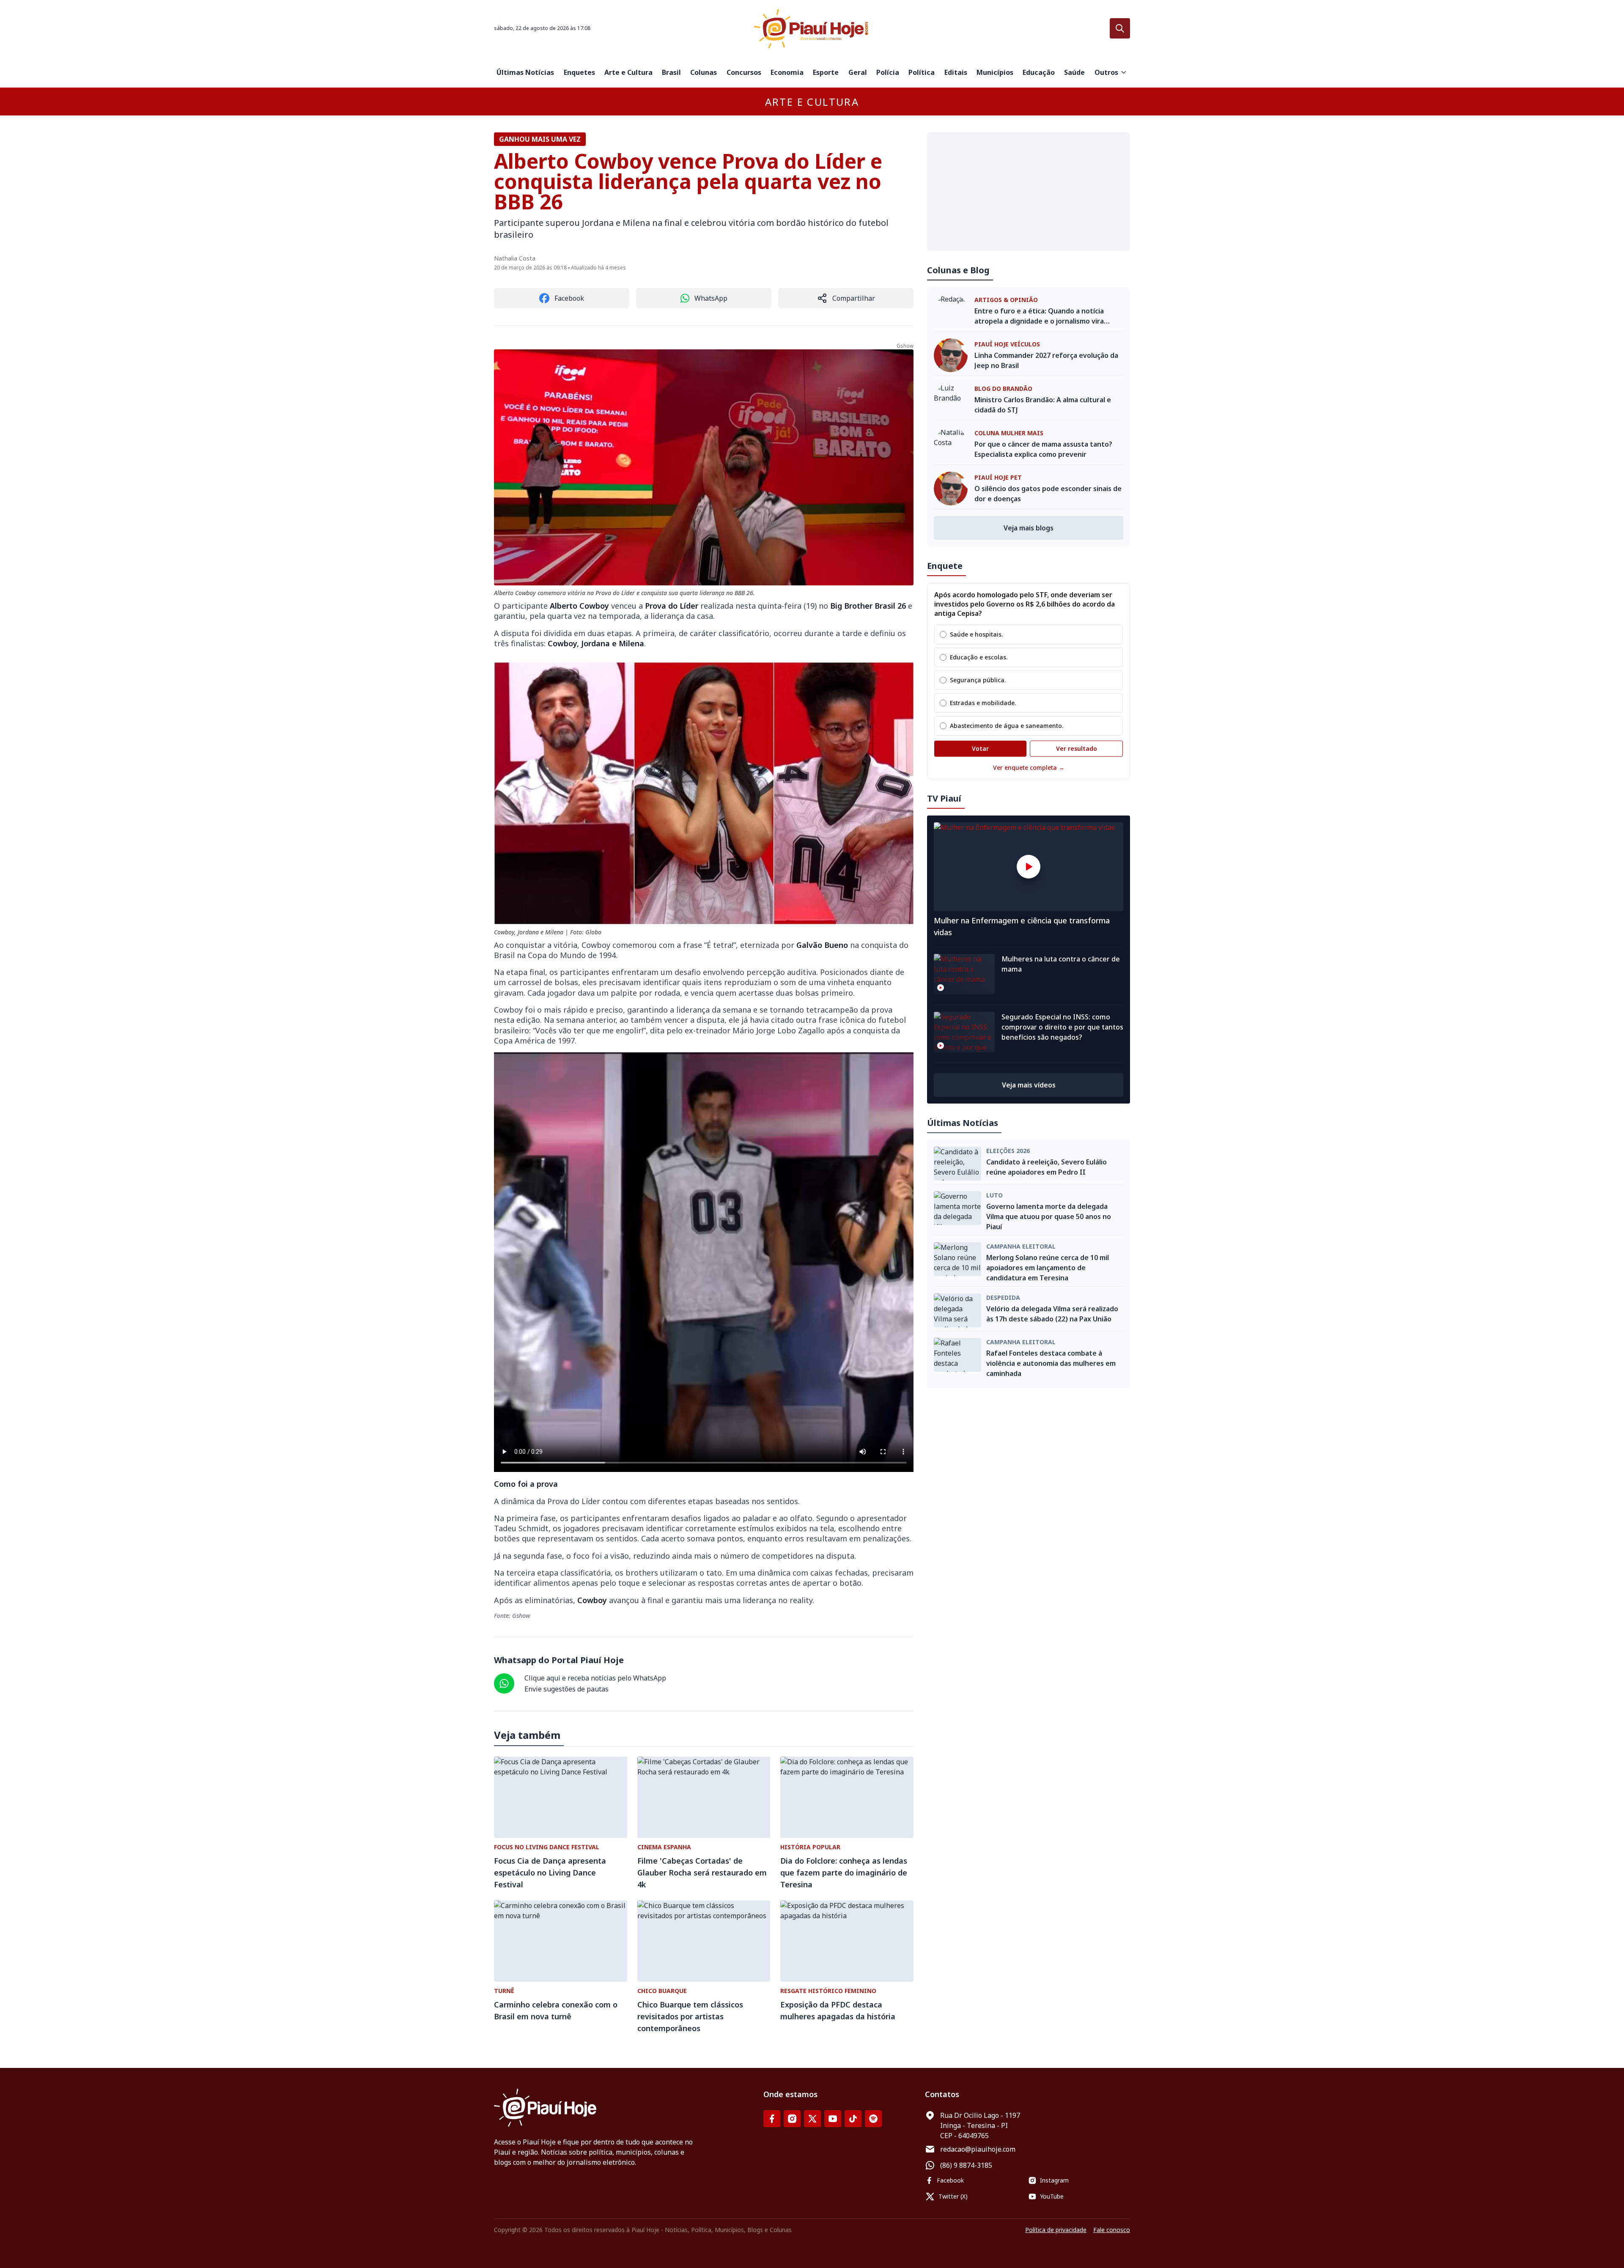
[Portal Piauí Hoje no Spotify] (873, 2119)
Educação (1039, 72)
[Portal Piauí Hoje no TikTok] (853, 2119)
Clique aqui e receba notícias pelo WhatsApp (595, 1678)
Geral (858, 72)
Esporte (826, 72)
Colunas (704, 72)
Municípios (995, 72)
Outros (1106, 72)
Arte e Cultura (628, 72)
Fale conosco (1112, 2230)
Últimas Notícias (525, 72)
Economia (787, 72)
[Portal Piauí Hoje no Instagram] (792, 2119)
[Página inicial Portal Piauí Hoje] (812, 29)
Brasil (671, 72)
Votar (980, 748)
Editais (956, 72)
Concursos (744, 72)
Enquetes (579, 72)
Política (922, 72)
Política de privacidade (1056, 2230)
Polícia (888, 72)
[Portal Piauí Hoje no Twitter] (812, 2119)
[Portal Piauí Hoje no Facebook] (772, 2119)
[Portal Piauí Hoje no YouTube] (833, 2119)
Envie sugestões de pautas (566, 1689)
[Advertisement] (1029, 192)
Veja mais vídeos (1029, 1085)
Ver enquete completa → (1029, 767)
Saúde (1074, 72)
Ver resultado (1077, 748)
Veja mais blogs (1029, 528)
